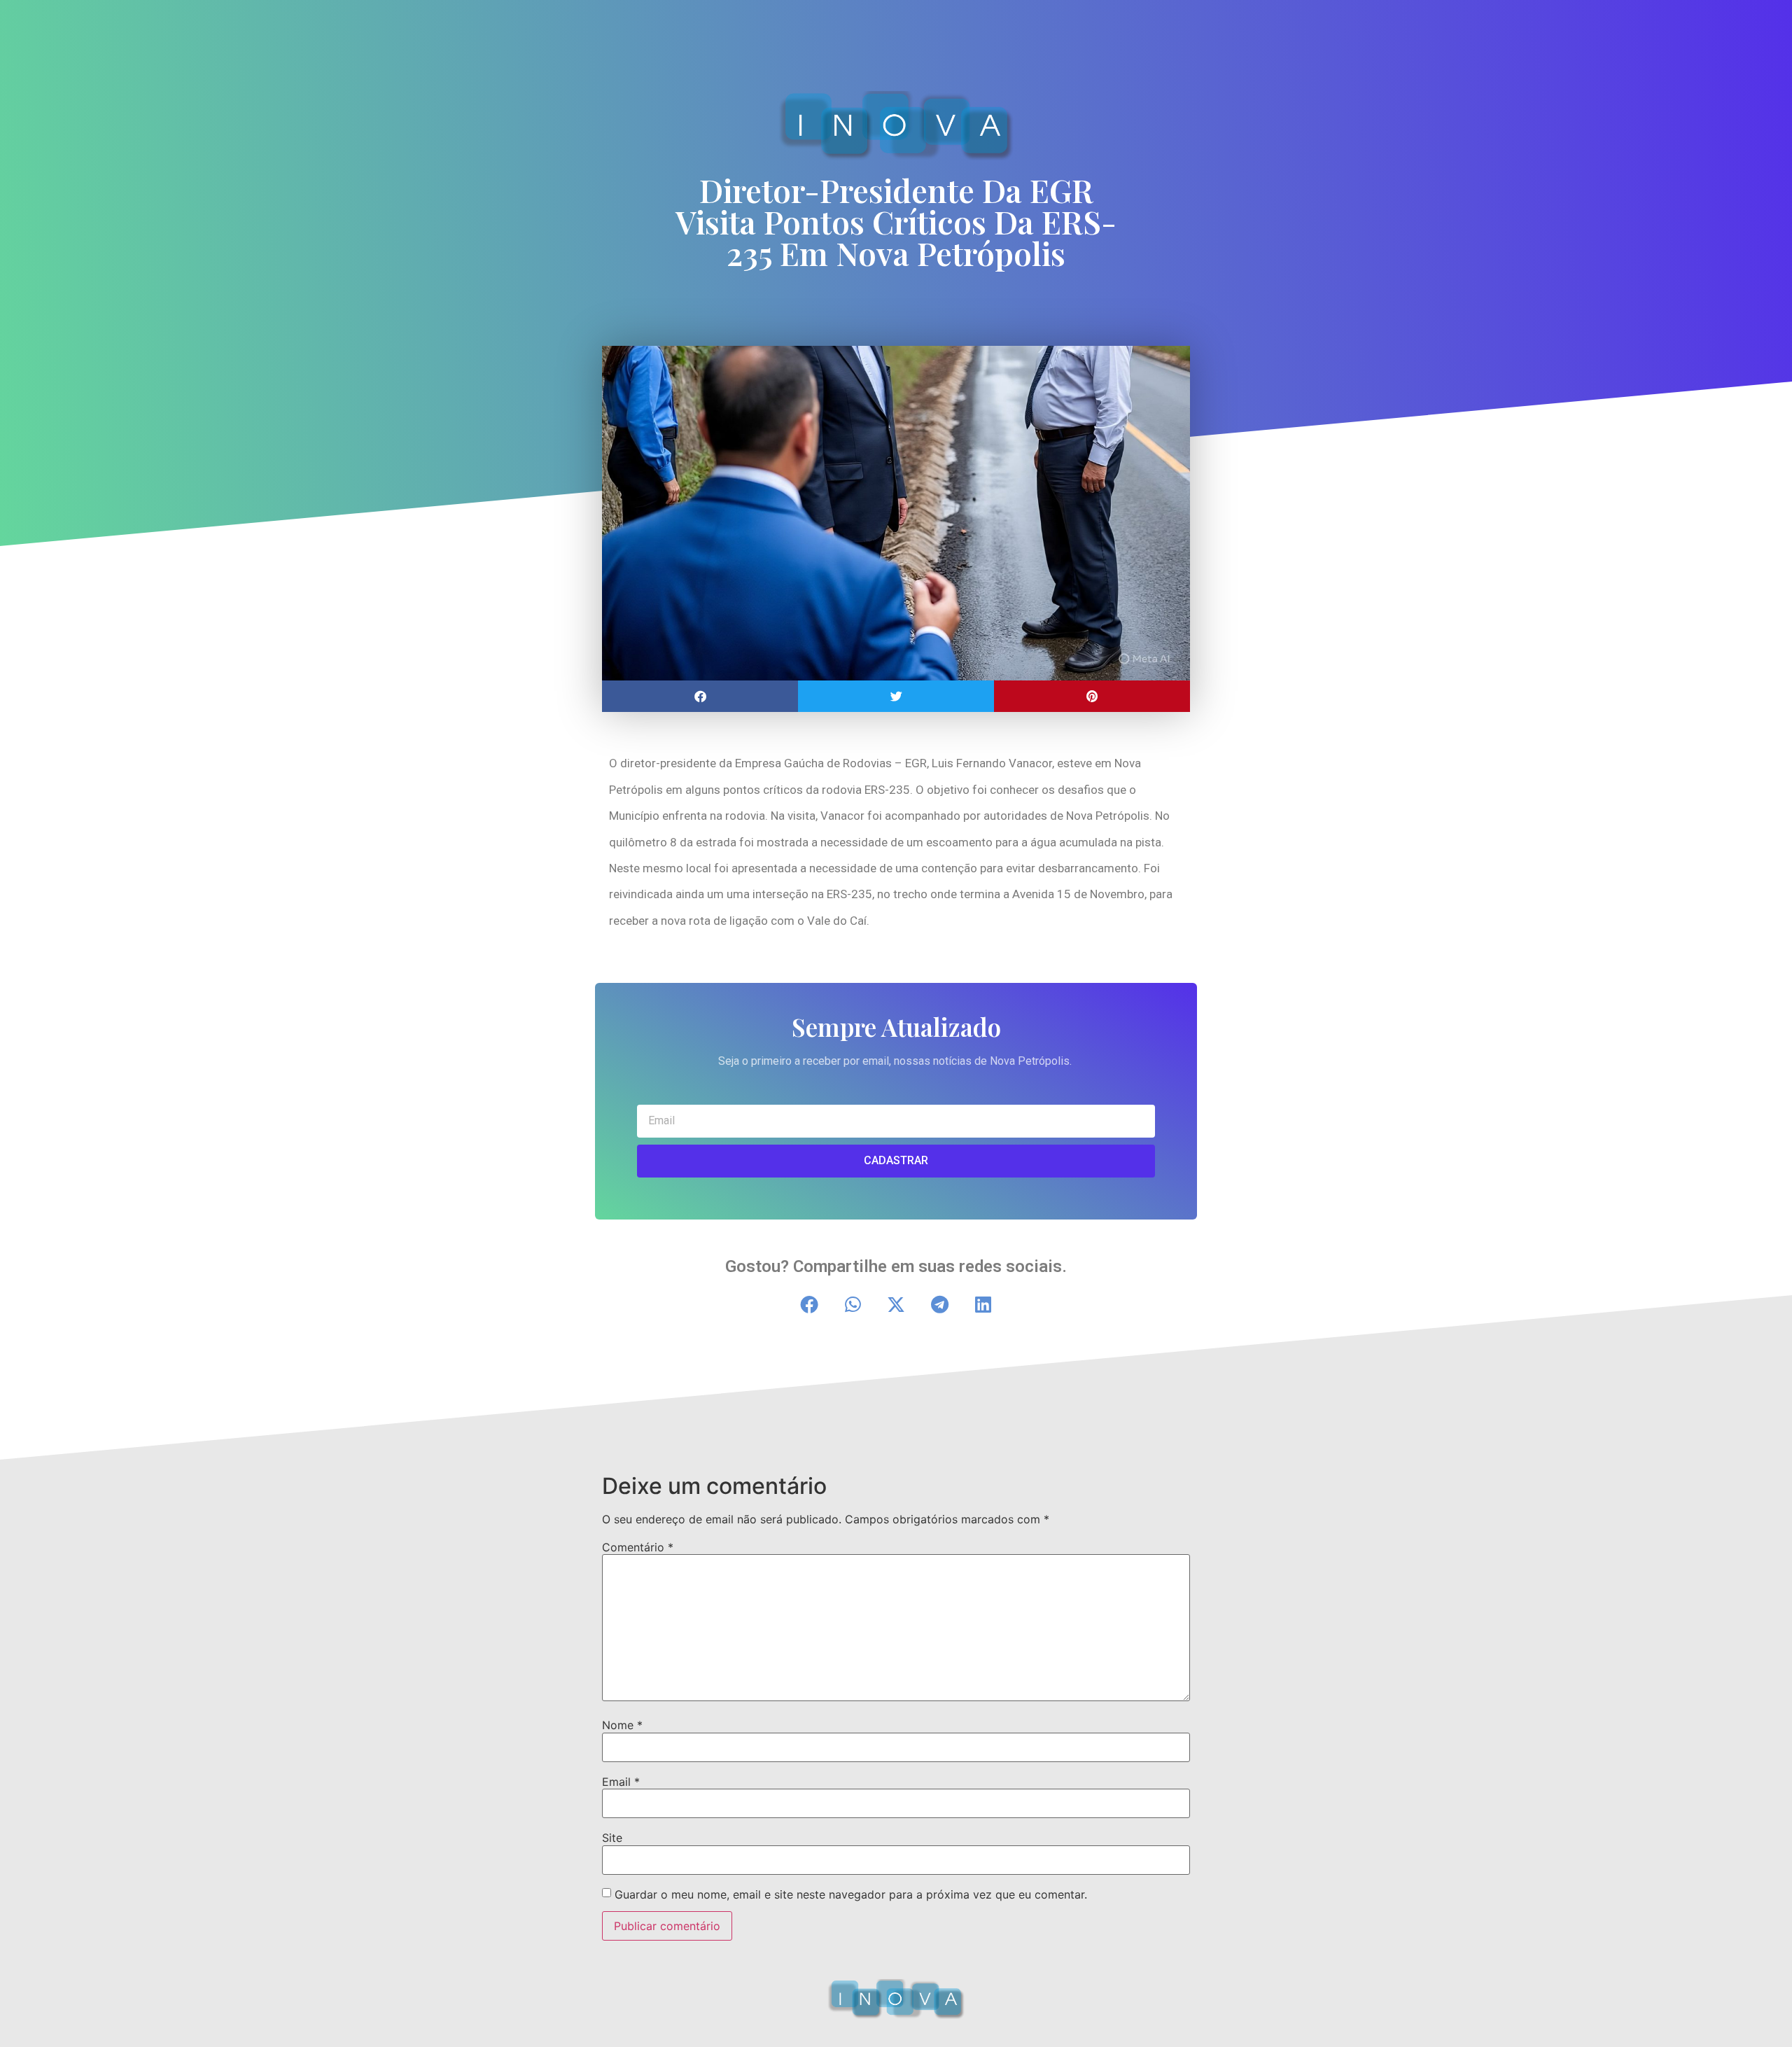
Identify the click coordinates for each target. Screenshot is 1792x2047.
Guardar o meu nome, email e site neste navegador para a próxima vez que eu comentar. (851, 1894)
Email (621, 1782)
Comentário (638, 1547)
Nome (622, 1725)
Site (612, 1838)
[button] (700, 696)
